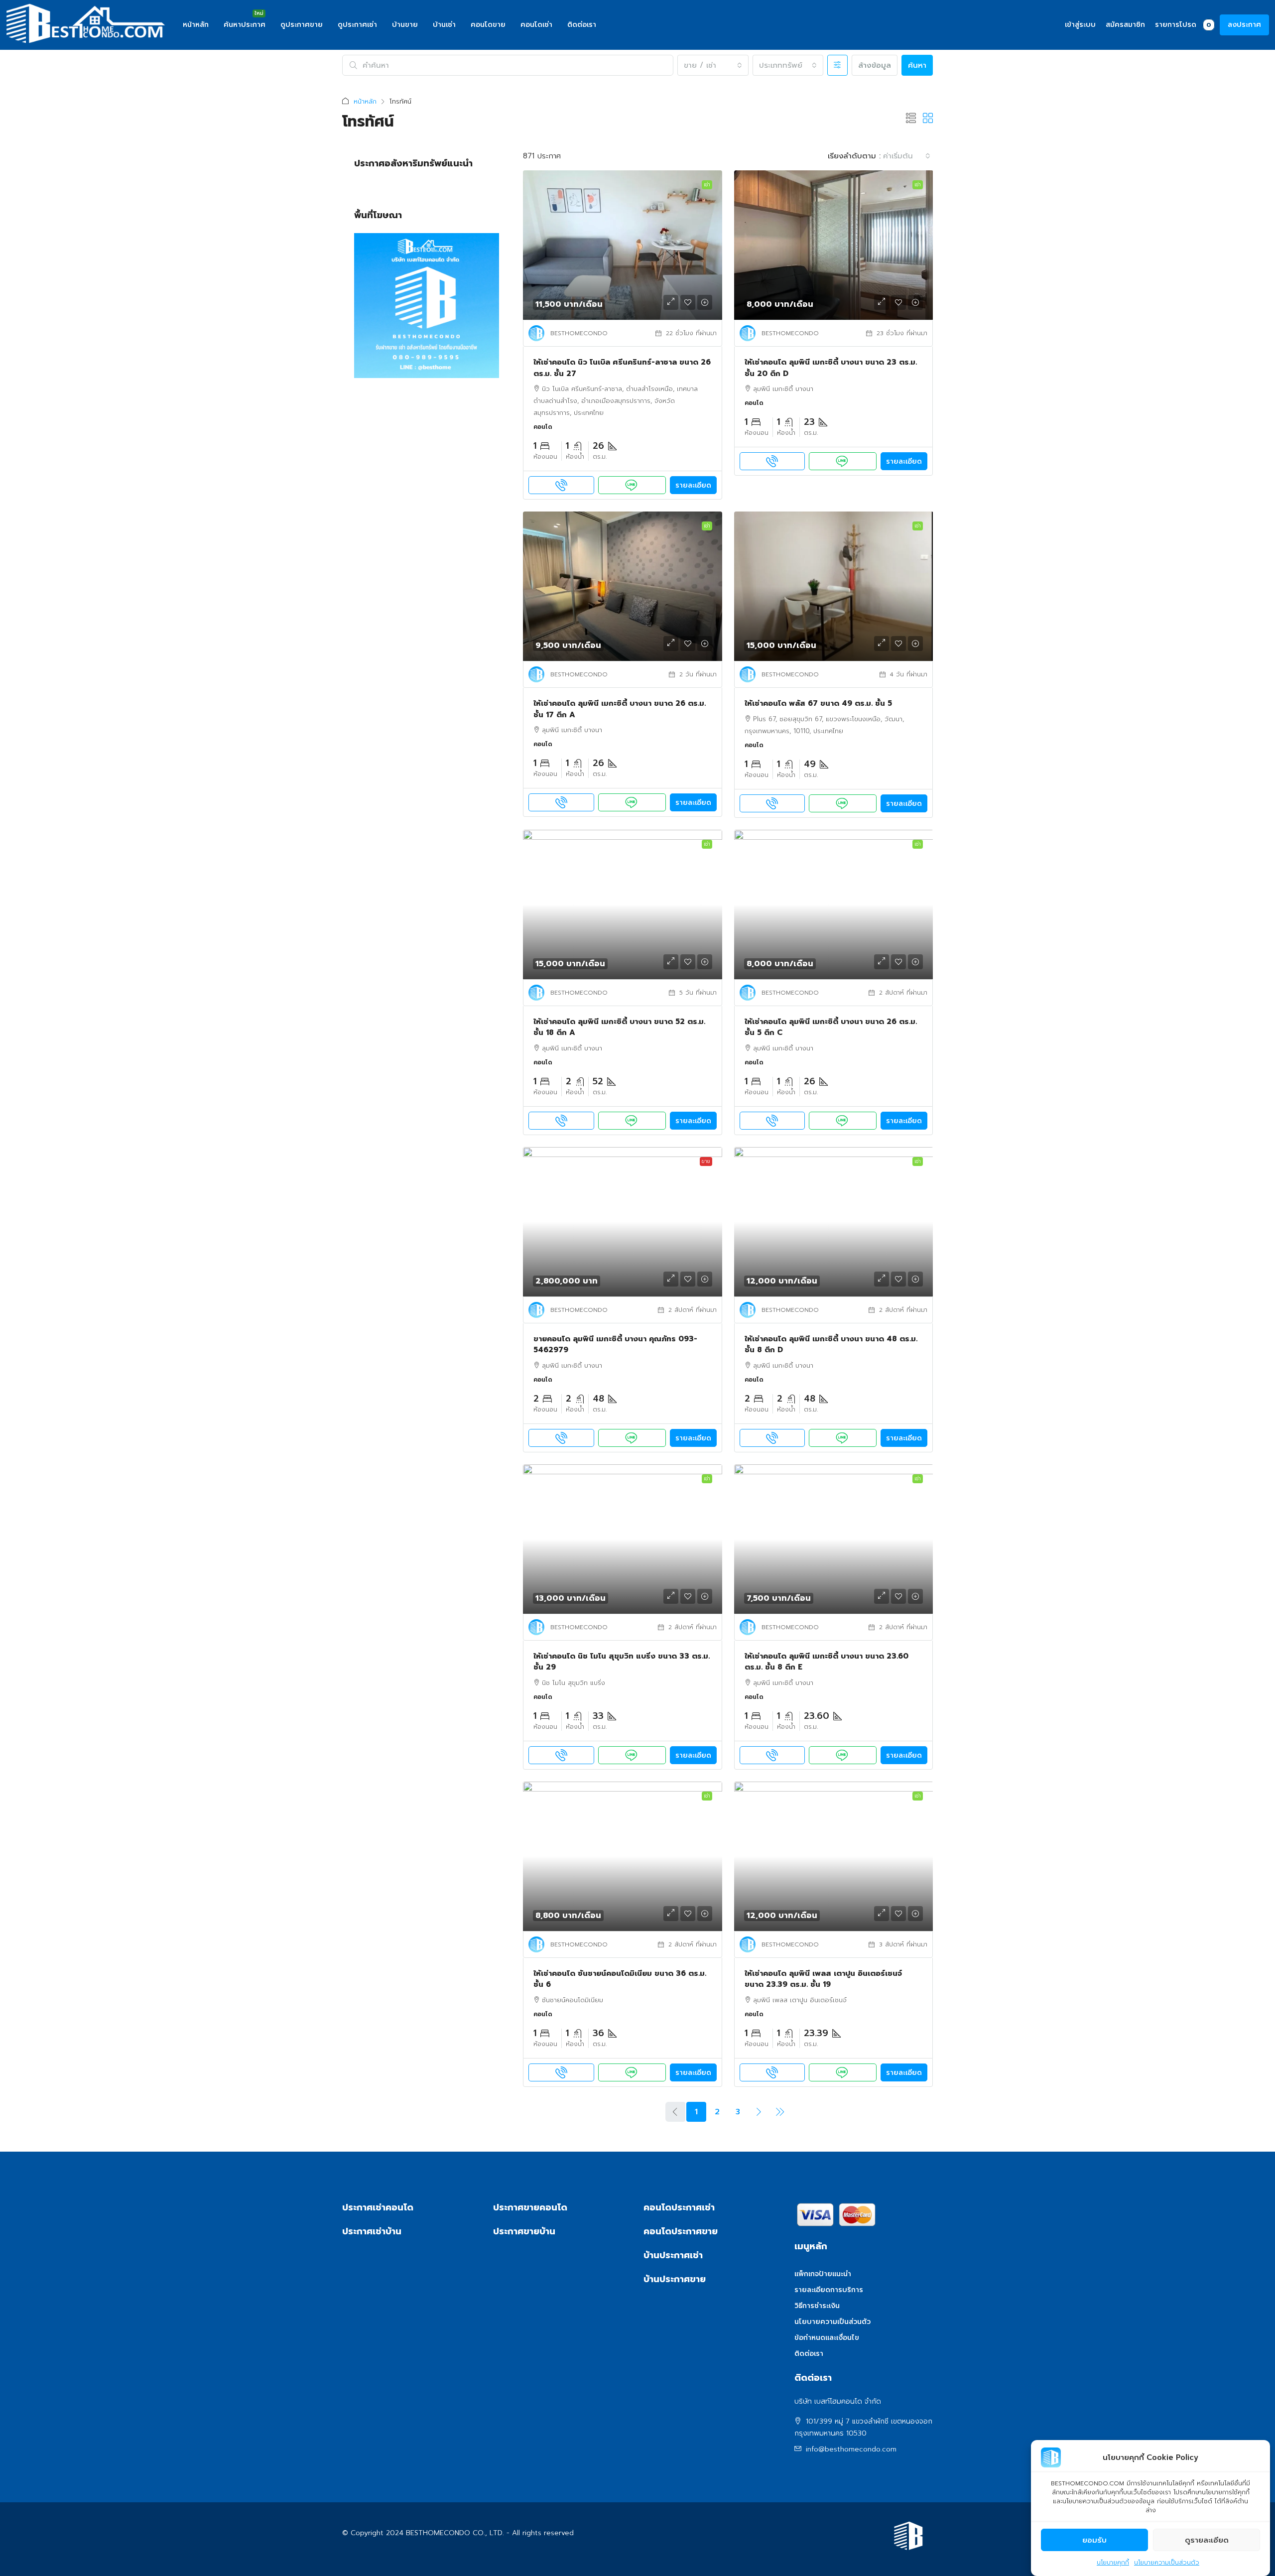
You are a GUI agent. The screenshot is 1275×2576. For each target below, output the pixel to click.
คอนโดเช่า (536, 25)
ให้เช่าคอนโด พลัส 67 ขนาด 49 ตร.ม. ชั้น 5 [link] (818, 703)
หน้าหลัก (196, 25)
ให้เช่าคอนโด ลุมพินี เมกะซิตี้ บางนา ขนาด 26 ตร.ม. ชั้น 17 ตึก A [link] (620, 709)
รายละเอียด (693, 485)
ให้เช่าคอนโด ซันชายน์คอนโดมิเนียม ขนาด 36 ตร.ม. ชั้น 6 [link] (620, 1979)
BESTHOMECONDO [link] (579, 333)
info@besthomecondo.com (851, 2449)
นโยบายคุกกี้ (1113, 2563)
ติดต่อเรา (582, 25)
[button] (911, 119)
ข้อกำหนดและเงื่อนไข (827, 2338)
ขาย (706, 1161)
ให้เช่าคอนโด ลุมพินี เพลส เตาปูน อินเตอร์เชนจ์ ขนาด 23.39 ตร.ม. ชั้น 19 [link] (823, 1979)
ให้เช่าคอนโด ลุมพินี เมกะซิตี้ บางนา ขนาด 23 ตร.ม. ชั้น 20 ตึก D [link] (831, 368)
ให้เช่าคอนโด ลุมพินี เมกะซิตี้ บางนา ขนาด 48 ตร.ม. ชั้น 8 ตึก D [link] (831, 1345)
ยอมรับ (1094, 2540)
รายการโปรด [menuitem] (1183, 25)
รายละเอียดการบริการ (829, 2290)
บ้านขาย (405, 25)
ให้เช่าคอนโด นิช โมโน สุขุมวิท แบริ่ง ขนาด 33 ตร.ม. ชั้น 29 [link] (622, 1662)
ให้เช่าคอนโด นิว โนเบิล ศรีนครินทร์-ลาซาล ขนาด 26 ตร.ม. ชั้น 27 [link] (622, 368)
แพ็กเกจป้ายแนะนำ (823, 2274)
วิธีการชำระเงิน (817, 2306)
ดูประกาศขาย (302, 25)
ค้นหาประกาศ (245, 25)
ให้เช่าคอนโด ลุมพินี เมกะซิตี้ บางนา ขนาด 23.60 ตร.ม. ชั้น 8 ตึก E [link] (827, 1662)
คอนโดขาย (488, 25)
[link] (623, 245)
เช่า (707, 185)
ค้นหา (917, 65)
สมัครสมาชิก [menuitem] (1125, 25)
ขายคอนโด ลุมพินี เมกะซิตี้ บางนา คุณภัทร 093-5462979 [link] (615, 1345)
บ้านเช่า (444, 25)
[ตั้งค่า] (837, 65)
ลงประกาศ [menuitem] (1244, 25)
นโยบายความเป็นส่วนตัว (1167, 2563)
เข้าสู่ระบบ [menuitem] (1080, 25)
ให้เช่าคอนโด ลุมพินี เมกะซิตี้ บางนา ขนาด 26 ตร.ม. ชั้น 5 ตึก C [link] (831, 1027)
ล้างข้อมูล (875, 65)
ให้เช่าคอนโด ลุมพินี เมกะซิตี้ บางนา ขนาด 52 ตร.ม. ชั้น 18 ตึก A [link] (619, 1027)
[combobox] (713, 65)
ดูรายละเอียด (1207, 2540)
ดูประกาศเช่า (357, 25)
